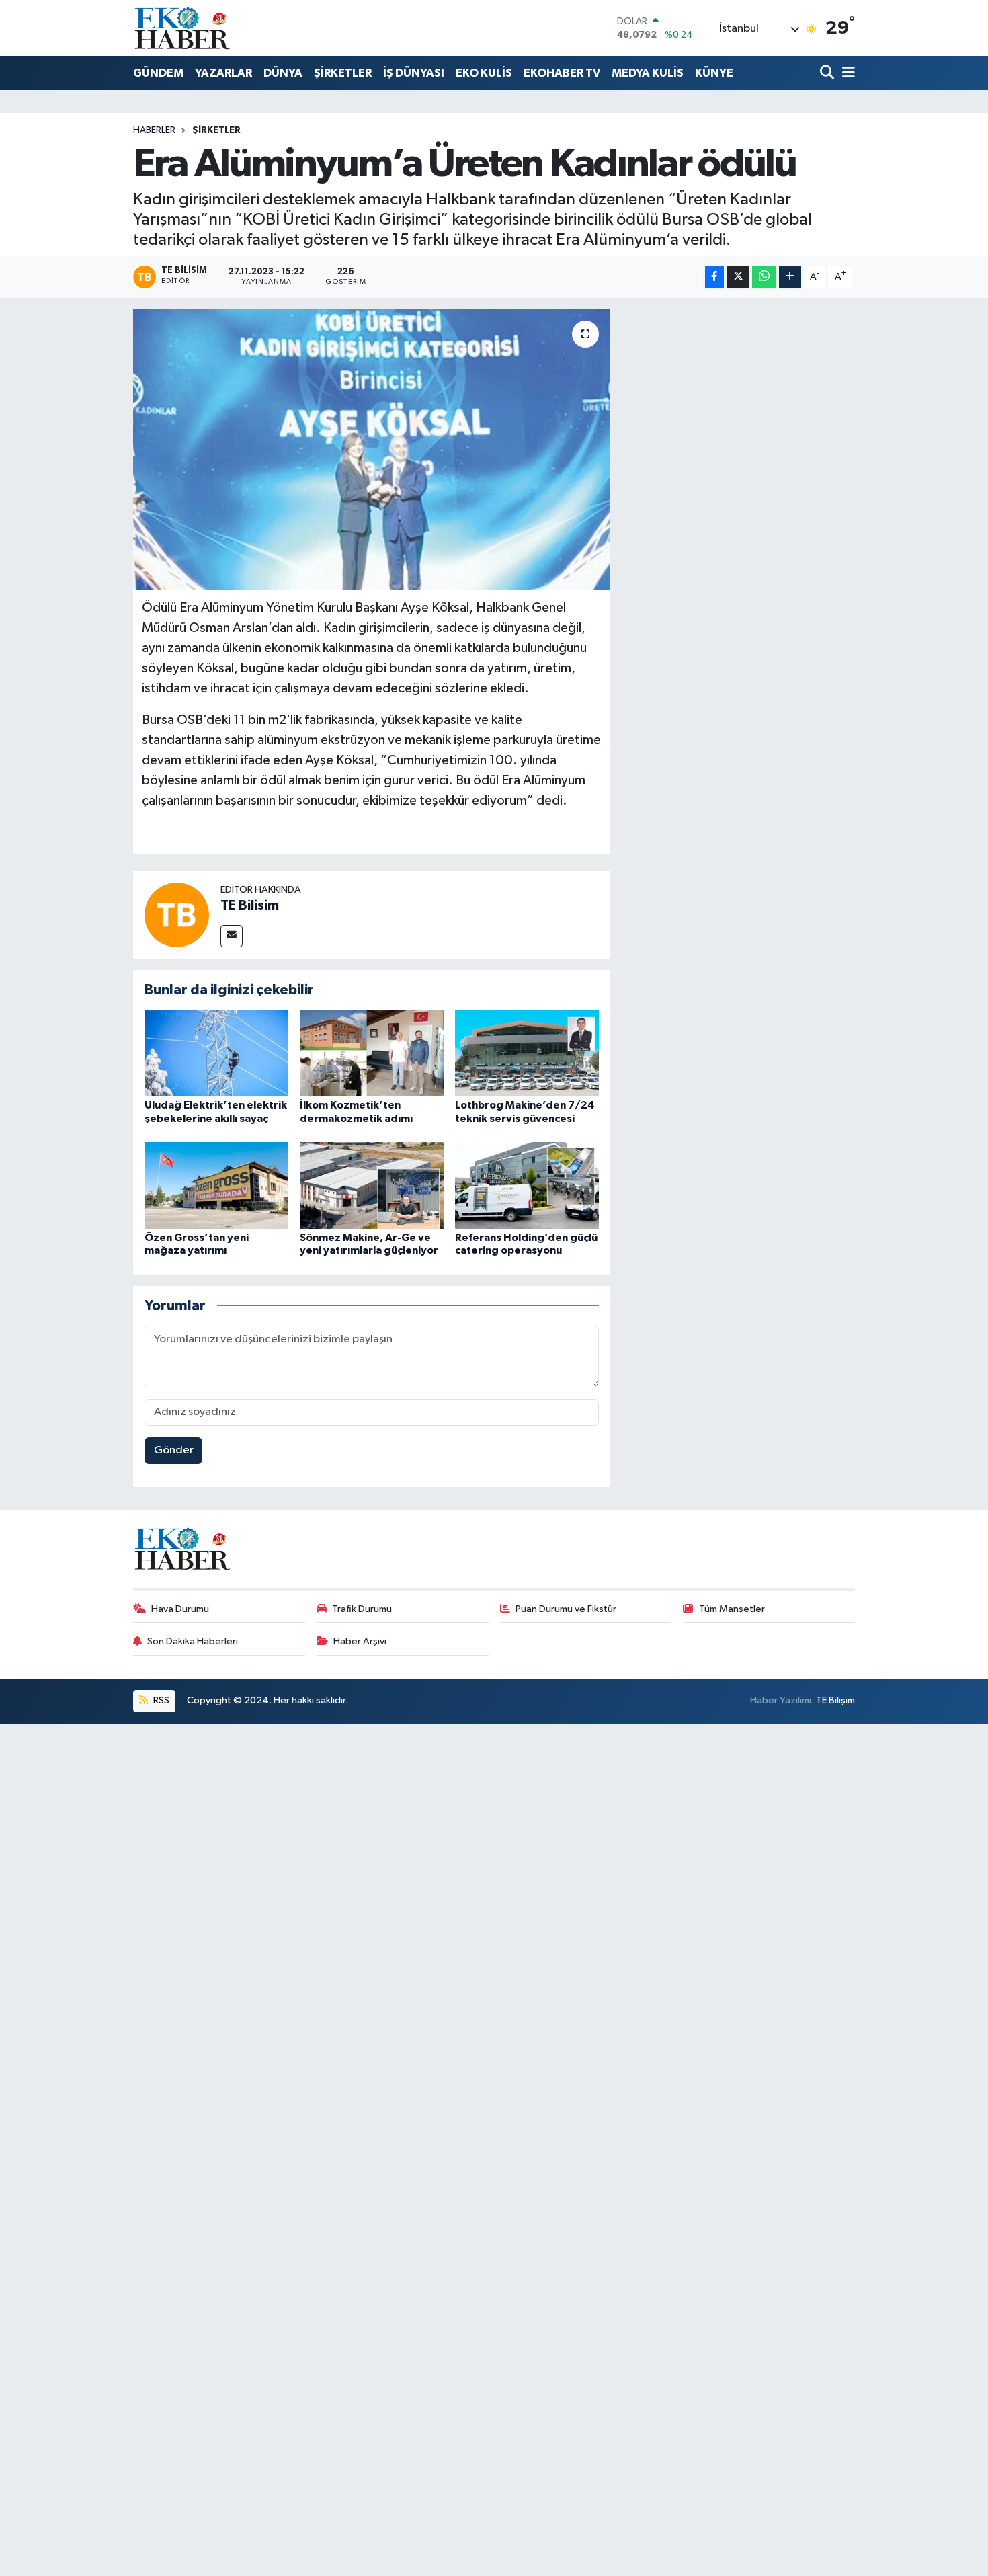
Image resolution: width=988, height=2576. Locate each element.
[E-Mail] (232, 936)
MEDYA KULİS (648, 73)
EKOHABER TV (562, 73)
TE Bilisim (250, 905)
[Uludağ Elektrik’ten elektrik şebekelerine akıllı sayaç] (216, 1053)
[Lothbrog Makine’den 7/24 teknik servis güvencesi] (527, 1053)
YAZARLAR (223, 73)
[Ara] (828, 74)
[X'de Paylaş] (738, 277)
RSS (160, 1700)
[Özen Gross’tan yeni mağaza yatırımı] (216, 1185)
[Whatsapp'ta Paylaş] (764, 277)
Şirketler (216, 130)
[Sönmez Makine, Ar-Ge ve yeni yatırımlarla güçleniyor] (372, 1185)
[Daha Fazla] (790, 277)
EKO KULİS (484, 73)
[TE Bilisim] (177, 915)
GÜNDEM (158, 73)
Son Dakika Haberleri (193, 1641)
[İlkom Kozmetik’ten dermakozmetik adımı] (372, 1053)
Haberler (154, 130)
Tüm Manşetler (732, 1609)
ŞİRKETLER (343, 73)
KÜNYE (714, 73)
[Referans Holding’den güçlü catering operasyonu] (527, 1185)
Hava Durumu (180, 1609)
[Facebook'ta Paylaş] (714, 277)
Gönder (174, 1450)
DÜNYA (283, 73)
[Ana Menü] (846, 74)
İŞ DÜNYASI (414, 73)
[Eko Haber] (183, 28)
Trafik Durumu (362, 1609)
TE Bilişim (835, 1700)
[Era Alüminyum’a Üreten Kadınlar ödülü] (372, 449)
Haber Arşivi (360, 1641)
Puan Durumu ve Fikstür (566, 1609)
